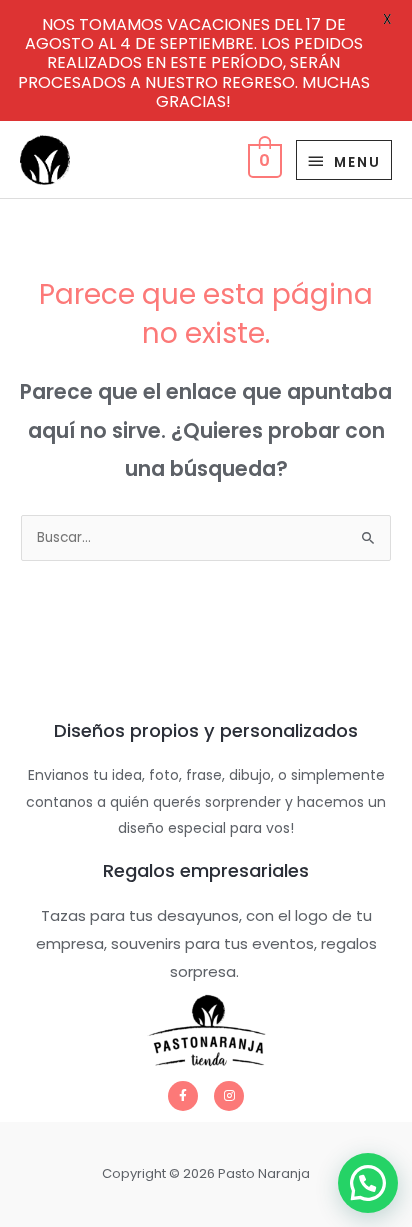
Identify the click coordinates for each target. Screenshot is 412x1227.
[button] (368, 1183)
